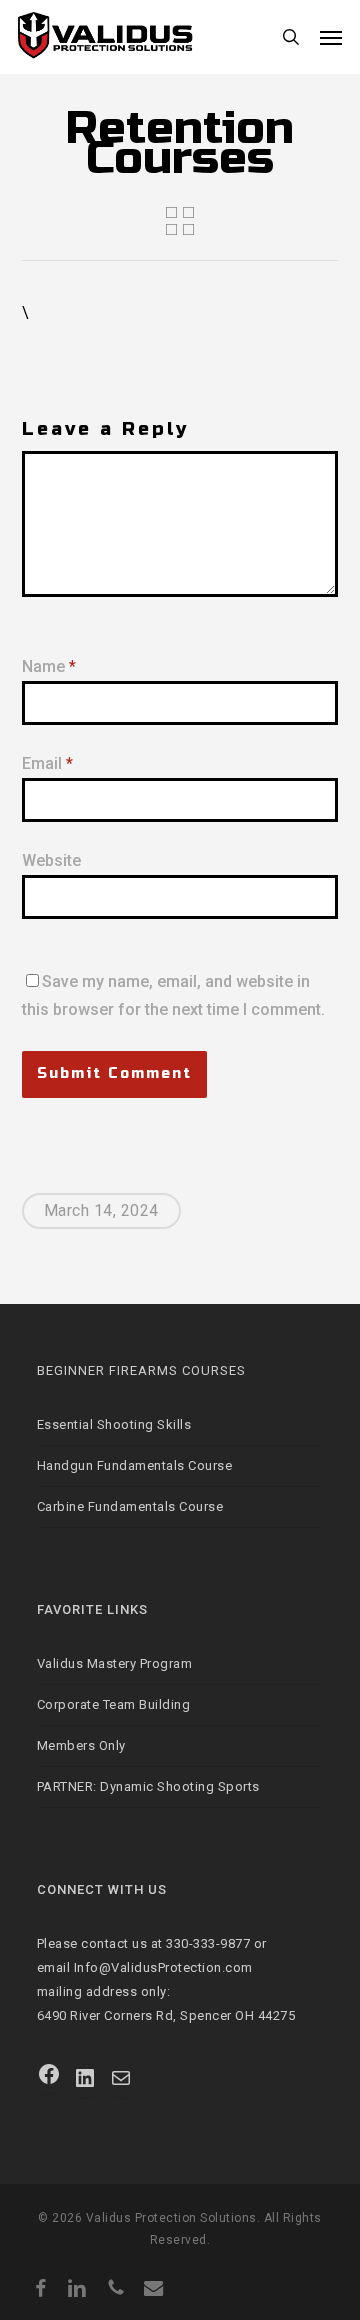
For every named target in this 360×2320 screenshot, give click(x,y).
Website (51, 860)
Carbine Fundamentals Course (130, 1506)
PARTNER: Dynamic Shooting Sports (148, 1786)
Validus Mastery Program (115, 1663)
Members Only (81, 1745)
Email (47, 763)
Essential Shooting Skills (114, 1424)
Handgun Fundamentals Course (135, 1465)
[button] (331, 37)
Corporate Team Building (114, 1704)
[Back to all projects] (180, 221)
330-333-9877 (208, 1943)
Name (49, 666)
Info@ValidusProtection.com (163, 1967)
